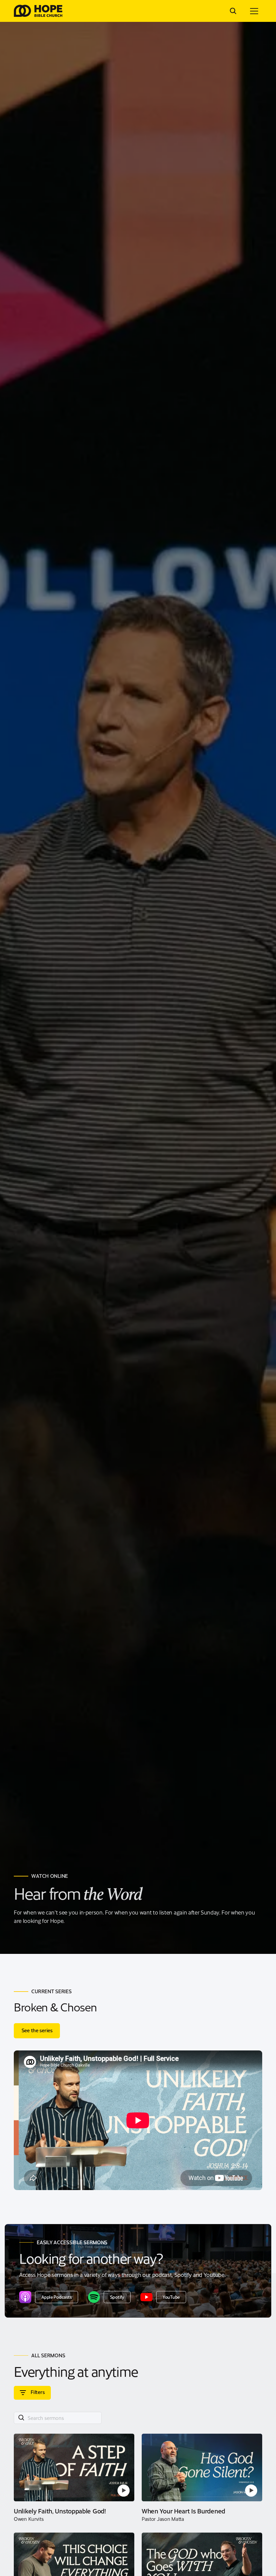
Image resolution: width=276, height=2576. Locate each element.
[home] (38, 11)
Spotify (117, 2297)
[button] (254, 11)
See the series (37, 2030)
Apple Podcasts (56, 2297)
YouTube (171, 2297)
